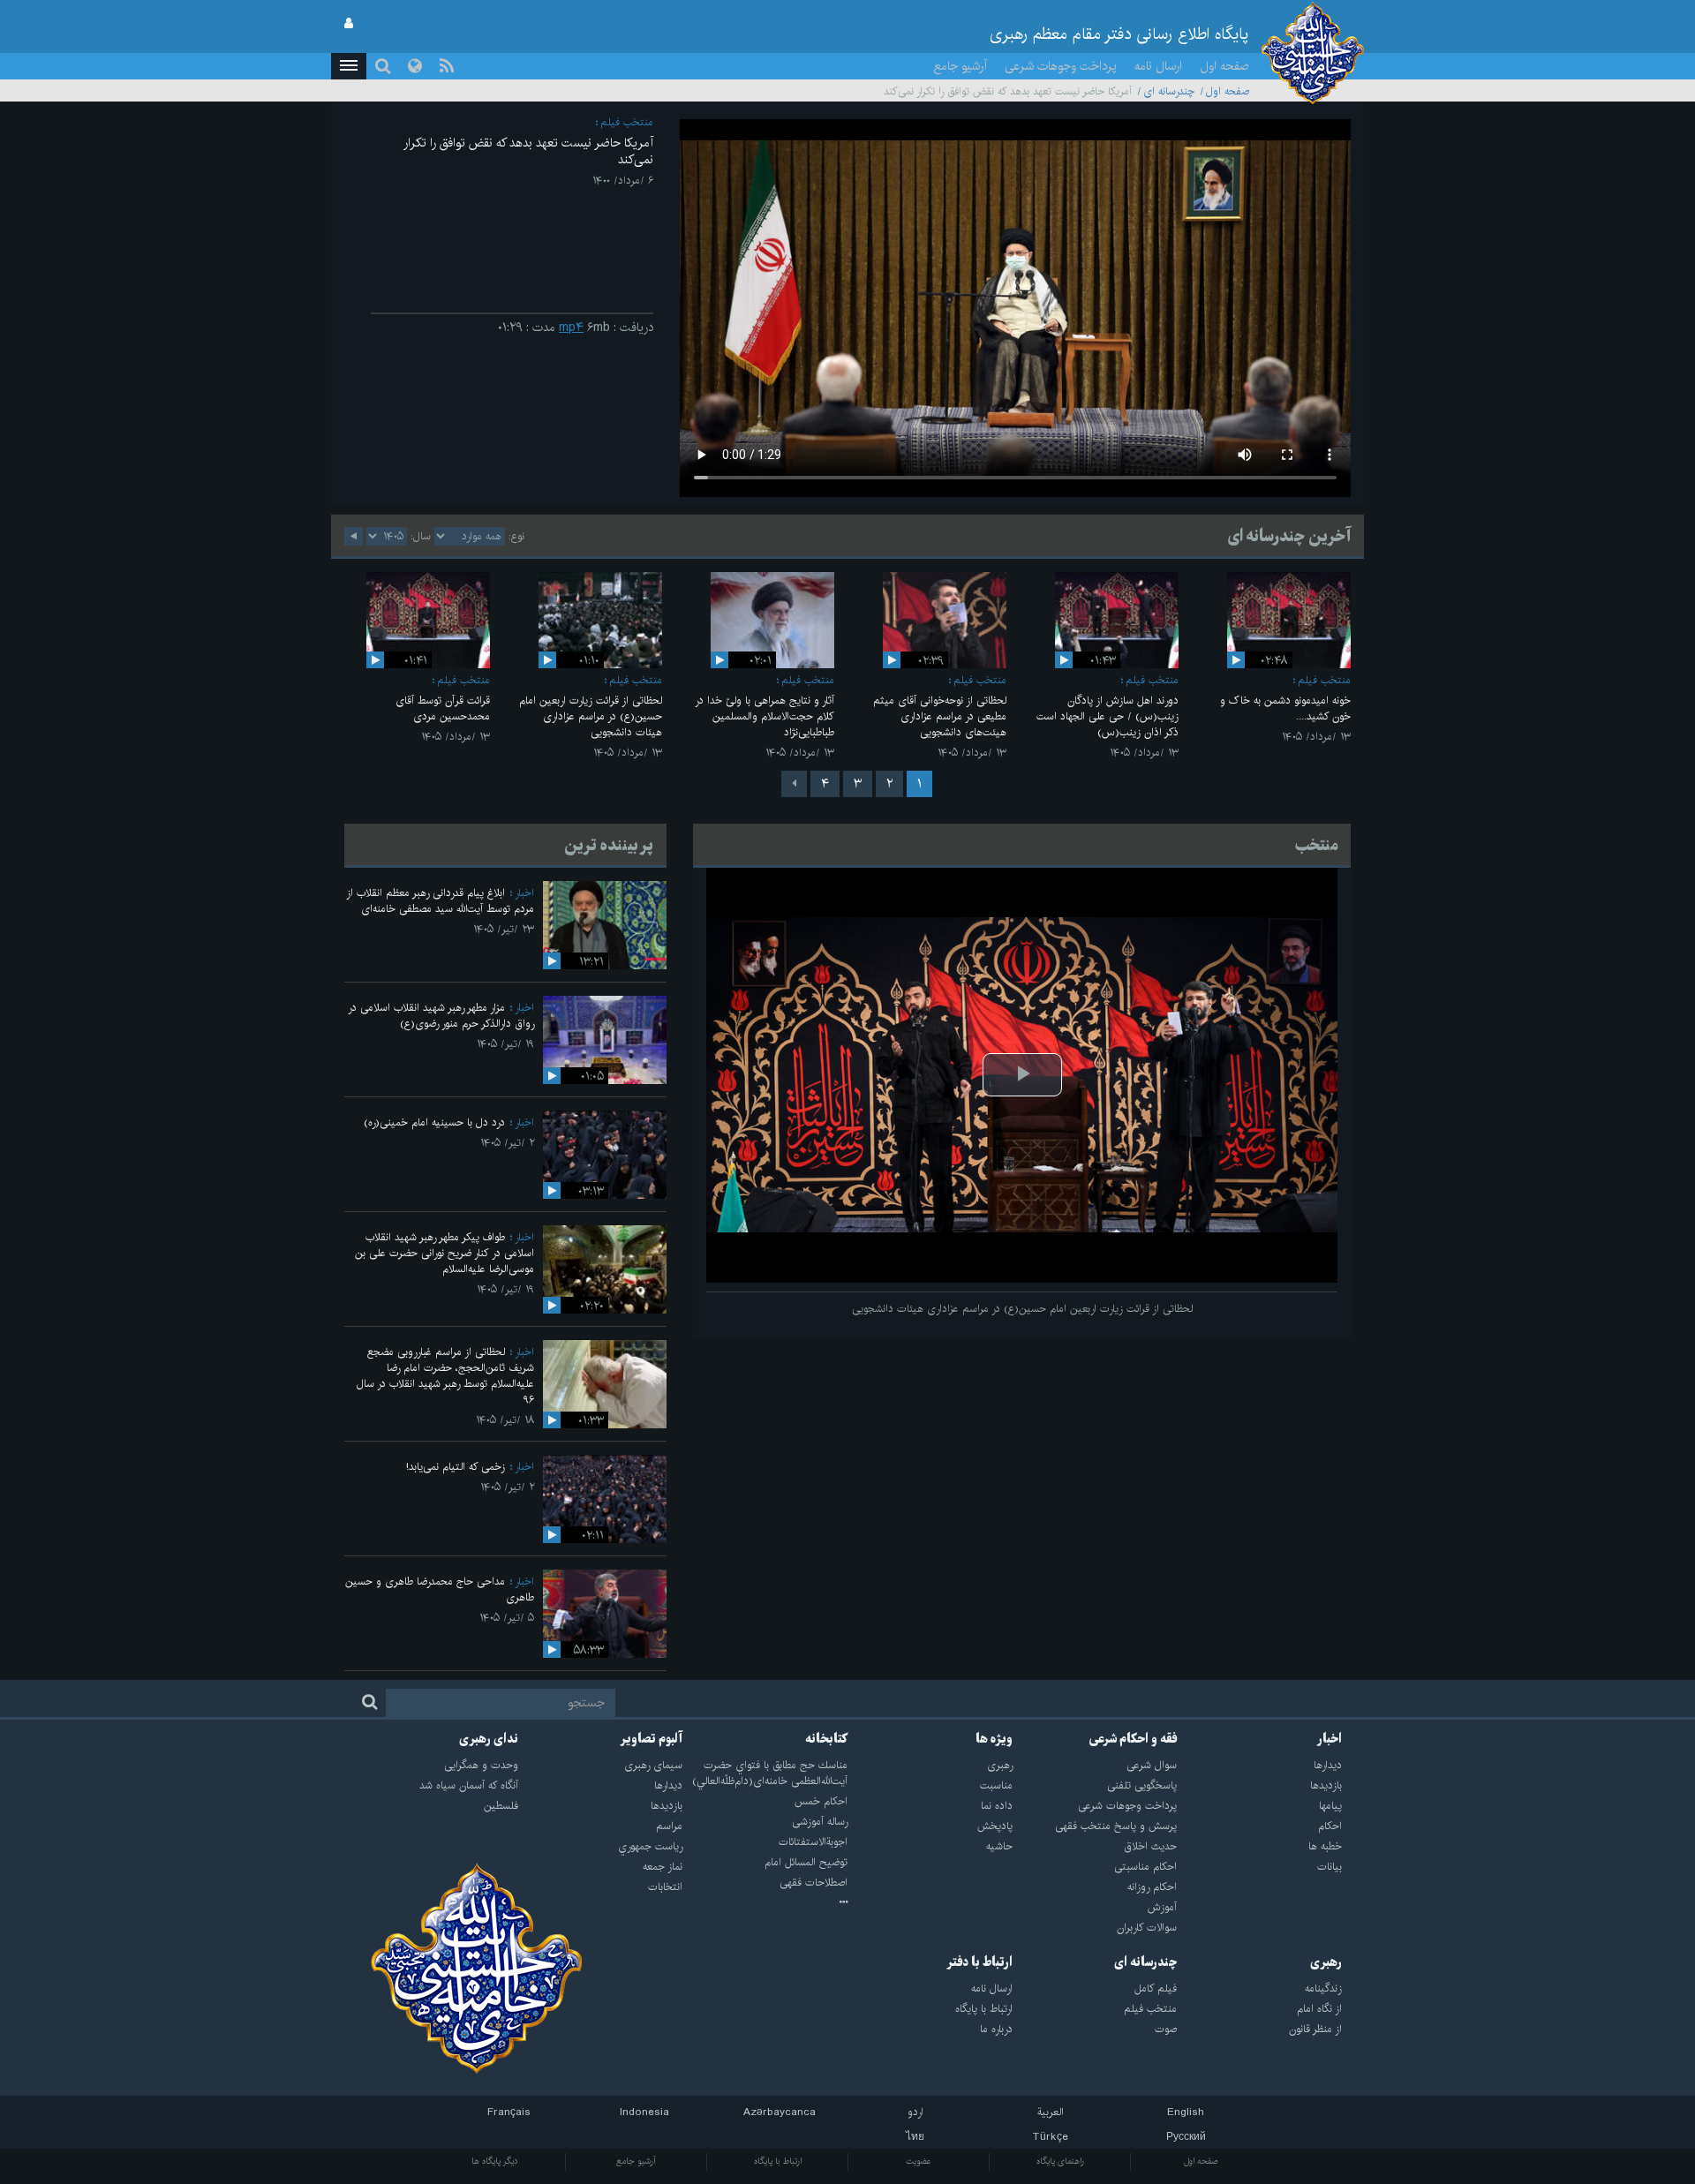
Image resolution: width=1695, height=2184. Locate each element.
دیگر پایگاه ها (495, 2161)
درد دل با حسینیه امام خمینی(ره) (434, 1122)
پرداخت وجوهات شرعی (1061, 66)
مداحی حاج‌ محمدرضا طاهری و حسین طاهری (440, 1589)
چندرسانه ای (1169, 91)
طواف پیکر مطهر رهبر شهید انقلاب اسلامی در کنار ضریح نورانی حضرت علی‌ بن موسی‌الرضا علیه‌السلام (444, 1253)
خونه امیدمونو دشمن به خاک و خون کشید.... (1285, 708)
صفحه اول (1224, 66)
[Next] (794, 784)
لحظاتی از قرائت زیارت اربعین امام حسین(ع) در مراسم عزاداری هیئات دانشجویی (591, 716)
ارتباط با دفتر (979, 1962)
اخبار (524, 893)
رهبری (1326, 1962)
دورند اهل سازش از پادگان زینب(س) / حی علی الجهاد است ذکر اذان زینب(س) (1107, 716)
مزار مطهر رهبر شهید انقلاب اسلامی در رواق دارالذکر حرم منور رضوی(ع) (441, 1016)
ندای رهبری (489, 1739)
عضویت (919, 2161)
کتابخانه (826, 1739)
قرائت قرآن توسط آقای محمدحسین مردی (443, 708)
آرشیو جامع (960, 66)
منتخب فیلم (627, 122)
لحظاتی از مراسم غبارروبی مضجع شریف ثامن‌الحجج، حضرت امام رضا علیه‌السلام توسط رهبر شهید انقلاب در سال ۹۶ (445, 1376)
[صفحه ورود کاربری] (349, 24)
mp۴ (571, 328)
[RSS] (447, 66)
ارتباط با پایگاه (778, 2161)
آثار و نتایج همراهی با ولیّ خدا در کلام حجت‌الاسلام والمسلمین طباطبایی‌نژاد (765, 716)
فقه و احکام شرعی (1133, 1739)
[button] (349, 66)
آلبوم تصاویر (651, 1739)
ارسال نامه (1158, 66)
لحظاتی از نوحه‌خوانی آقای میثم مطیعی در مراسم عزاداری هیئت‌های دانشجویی (940, 716)
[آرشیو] (765, 1903)
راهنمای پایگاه (1060, 2161)
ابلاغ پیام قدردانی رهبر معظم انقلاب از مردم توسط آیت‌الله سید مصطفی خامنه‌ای (440, 901)
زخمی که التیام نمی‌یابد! (456, 1467)
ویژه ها (994, 1739)
